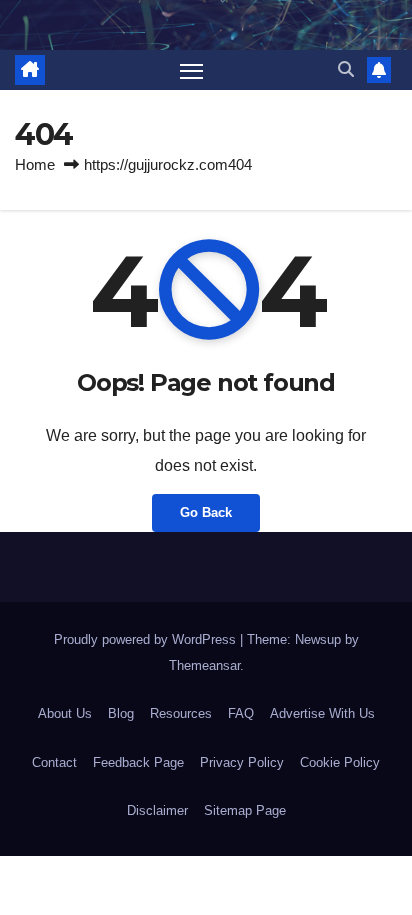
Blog (121, 713)
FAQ (241, 713)
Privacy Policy (242, 762)
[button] (346, 69)
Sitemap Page (245, 810)
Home (35, 164)
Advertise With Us (322, 713)
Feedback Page (138, 762)
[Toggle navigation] (192, 70)
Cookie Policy (340, 762)
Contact (54, 762)
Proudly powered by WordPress (147, 639)
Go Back (206, 512)
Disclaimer (157, 810)
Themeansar (204, 665)
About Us (65, 713)
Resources (181, 713)
